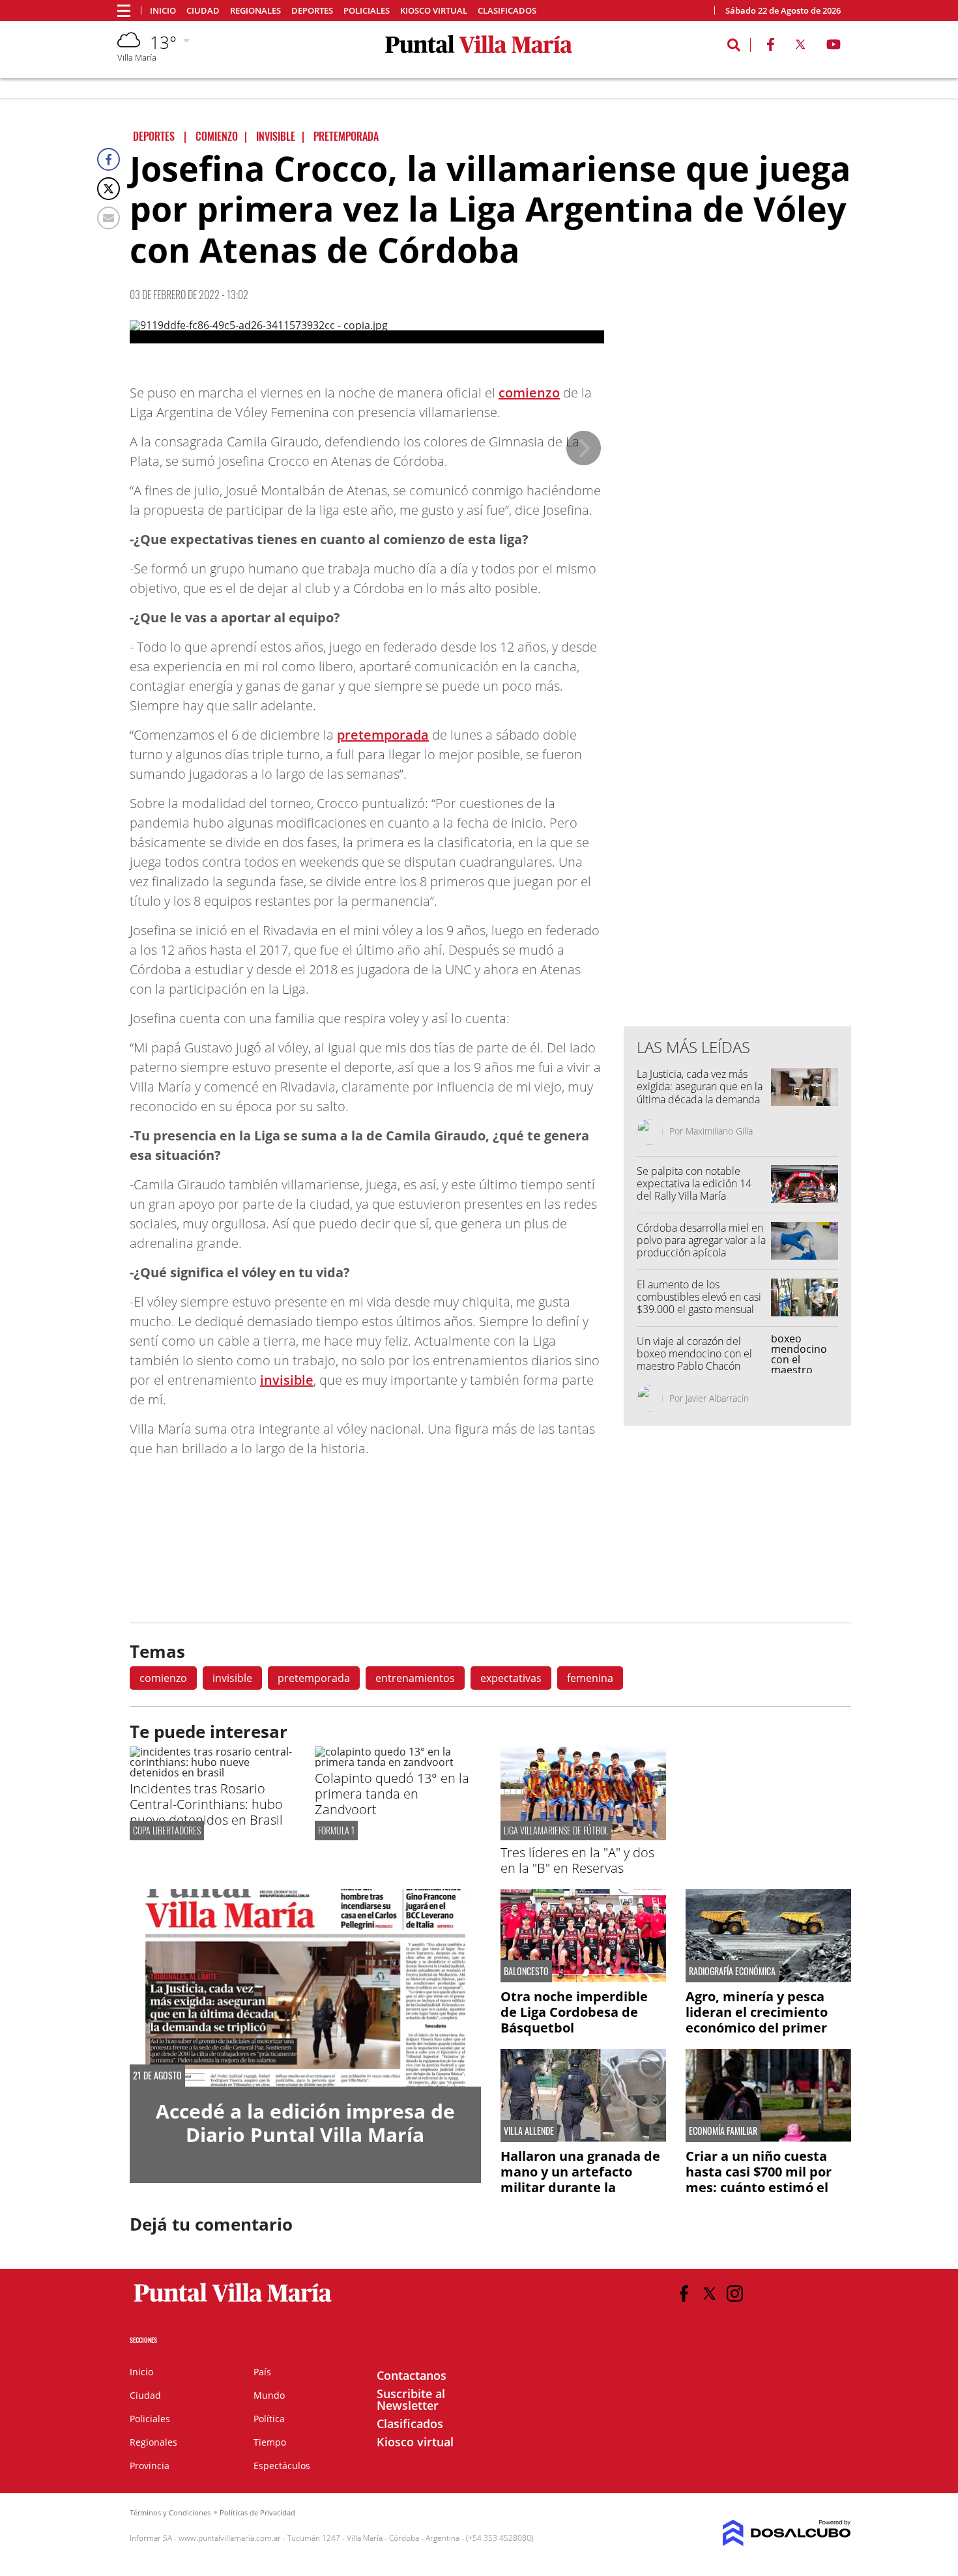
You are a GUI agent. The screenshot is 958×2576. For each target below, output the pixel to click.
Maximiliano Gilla (719, 1131)
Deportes (312, 11)
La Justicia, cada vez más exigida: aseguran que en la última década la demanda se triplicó (700, 1093)
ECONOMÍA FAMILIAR (723, 2131)
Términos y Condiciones (170, 2512)
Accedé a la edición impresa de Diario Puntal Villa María (305, 2123)
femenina (590, 1678)
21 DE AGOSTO (157, 2076)
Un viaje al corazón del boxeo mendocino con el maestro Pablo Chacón (694, 1353)
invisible (287, 1380)
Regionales (255, 11)
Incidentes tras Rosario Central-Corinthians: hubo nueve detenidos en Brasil (206, 1804)
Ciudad (203, 11)
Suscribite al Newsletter (411, 2399)
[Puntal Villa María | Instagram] (735, 2294)
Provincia (150, 2466)
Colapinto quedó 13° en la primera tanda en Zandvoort (392, 1794)
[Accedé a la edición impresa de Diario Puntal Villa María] (305, 1988)
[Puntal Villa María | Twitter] (800, 47)
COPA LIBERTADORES (167, 1830)
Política (269, 2419)
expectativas (511, 1678)
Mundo (269, 2395)
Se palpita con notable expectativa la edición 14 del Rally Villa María (694, 1183)
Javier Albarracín (717, 1398)
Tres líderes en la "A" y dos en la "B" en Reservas (577, 1860)
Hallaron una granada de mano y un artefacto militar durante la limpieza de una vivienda (581, 2179)
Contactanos (412, 2375)
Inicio (163, 11)
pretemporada (383, 735)
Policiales (367, 11)
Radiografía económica (732, 1971)
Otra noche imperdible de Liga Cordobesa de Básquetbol (574, 2012)
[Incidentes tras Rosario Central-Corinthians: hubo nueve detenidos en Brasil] (212, 1773)
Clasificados (507, 11)
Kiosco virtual (434, 11)
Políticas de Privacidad (257, 2512)
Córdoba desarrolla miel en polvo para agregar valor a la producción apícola (701, 1240)
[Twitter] (109, 189)
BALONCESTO (526, 1971)
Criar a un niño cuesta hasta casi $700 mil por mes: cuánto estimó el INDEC (759, 2179)
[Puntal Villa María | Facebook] (770, 47)
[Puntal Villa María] (233, 2302)
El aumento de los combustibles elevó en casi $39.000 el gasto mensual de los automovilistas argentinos (699, 1310)
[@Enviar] (109, 218)
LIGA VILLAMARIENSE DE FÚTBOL (556, 1830)
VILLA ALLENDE (529, 2131)
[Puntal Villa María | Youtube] (834, 47)
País (262, 2372)
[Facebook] (109, 159)
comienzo (529, 393)
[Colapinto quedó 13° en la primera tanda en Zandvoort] (398, 1762)
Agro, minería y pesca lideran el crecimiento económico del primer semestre (757, 2020)
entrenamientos (415, 1678)
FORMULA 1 (336, 1830)
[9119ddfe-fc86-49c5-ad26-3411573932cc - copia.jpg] (367, 332)
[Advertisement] (738, 753)
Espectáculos (282, 2466)
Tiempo (270, 2442)
